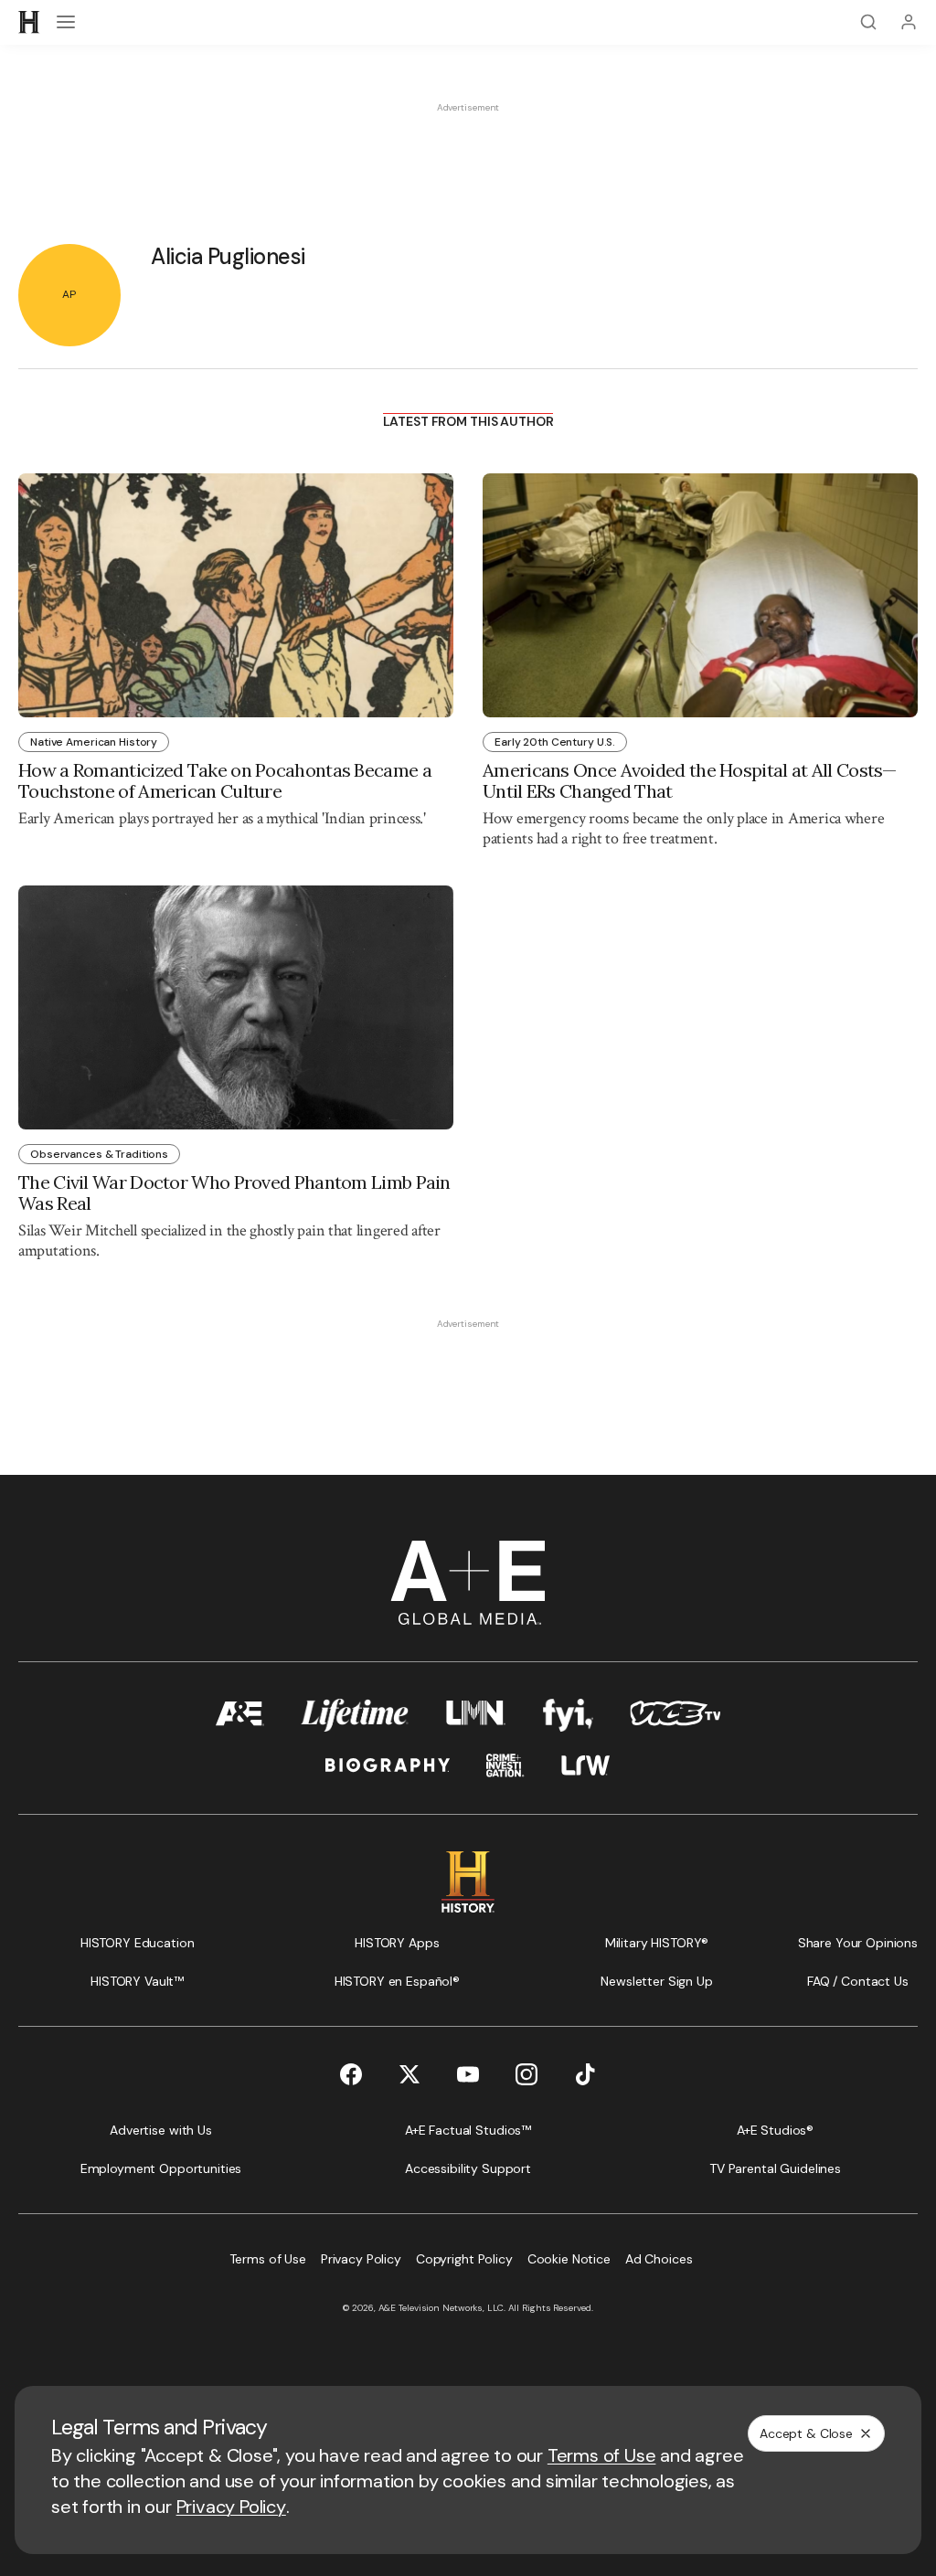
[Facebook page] (351, 2074)
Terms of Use (602, 2455)
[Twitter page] (409, 2074)
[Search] (868, 22)
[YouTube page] (468, 2074)
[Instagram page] (526, 2074)
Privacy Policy (231, 2507)
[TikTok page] (585, 2074)
